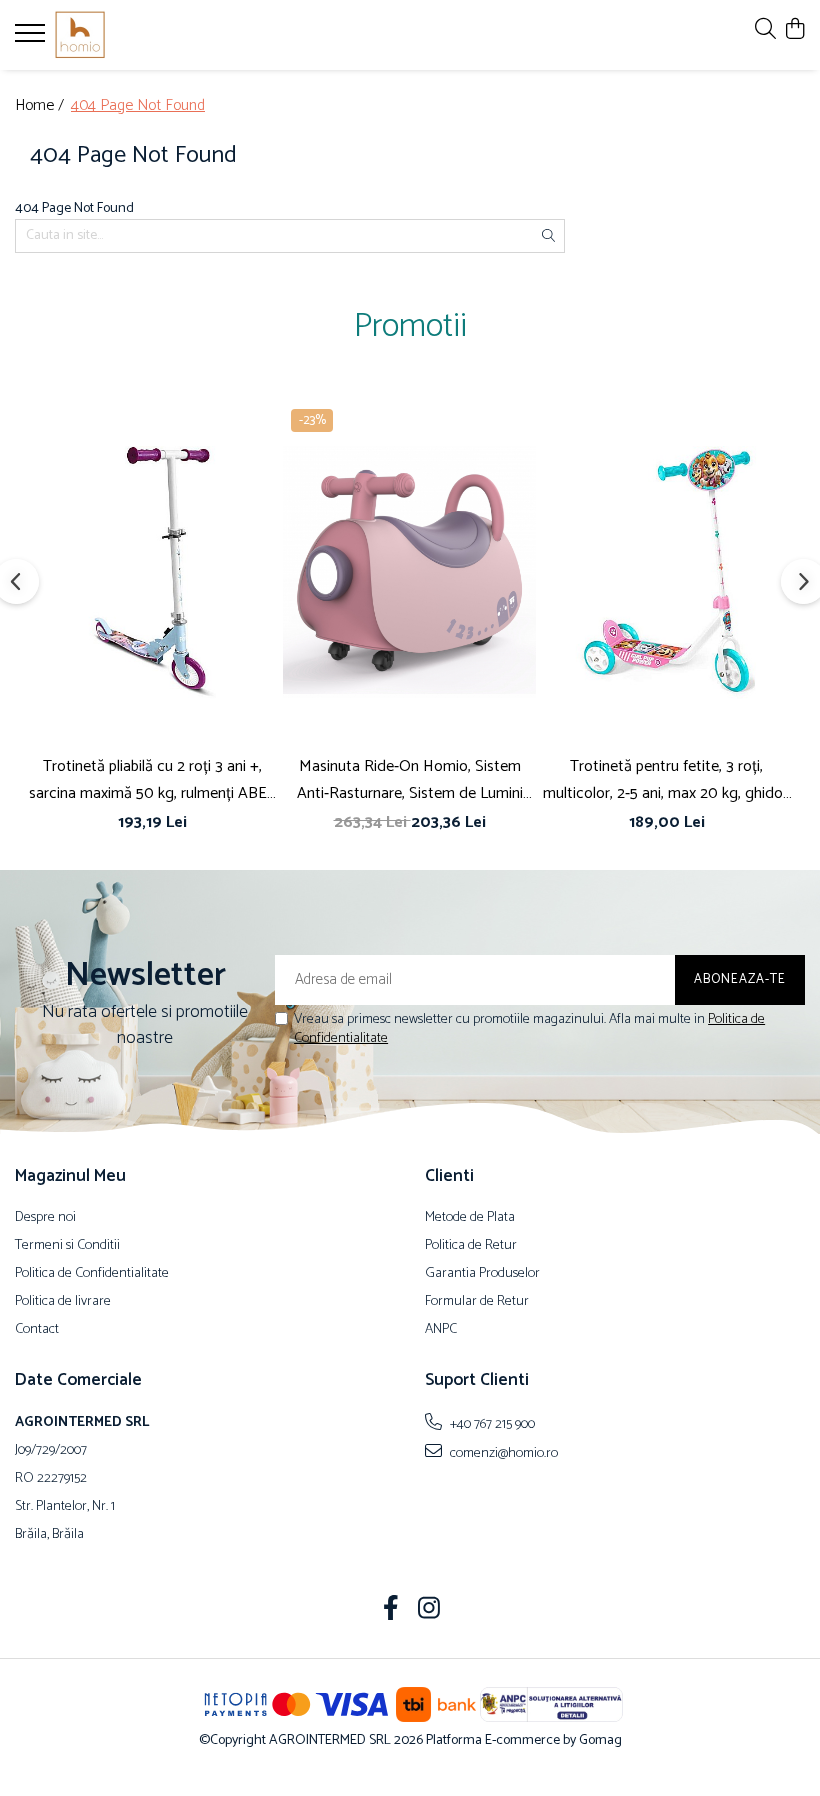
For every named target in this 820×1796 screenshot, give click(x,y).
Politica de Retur (471, 1246)
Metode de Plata (470, 1218)
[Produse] (32, 39)
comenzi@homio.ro (502, 1453)
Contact (37, 1330)
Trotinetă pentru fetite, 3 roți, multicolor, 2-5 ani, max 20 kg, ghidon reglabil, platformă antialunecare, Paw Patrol (667, 780)
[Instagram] (429, 1611)
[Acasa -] (135, 35)
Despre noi (45, 1218)
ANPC (441, 1330)
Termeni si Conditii (67, 1246)
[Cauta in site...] (765, 30)
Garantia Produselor (482, 1274)
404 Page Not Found (138, 106)
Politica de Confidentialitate (92, 1274)
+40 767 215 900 (491, 1424)
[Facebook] (391, 1611)
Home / (41, 106)
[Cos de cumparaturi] (794, 30)
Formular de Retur (477, 1302)
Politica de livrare (63, 1302)
